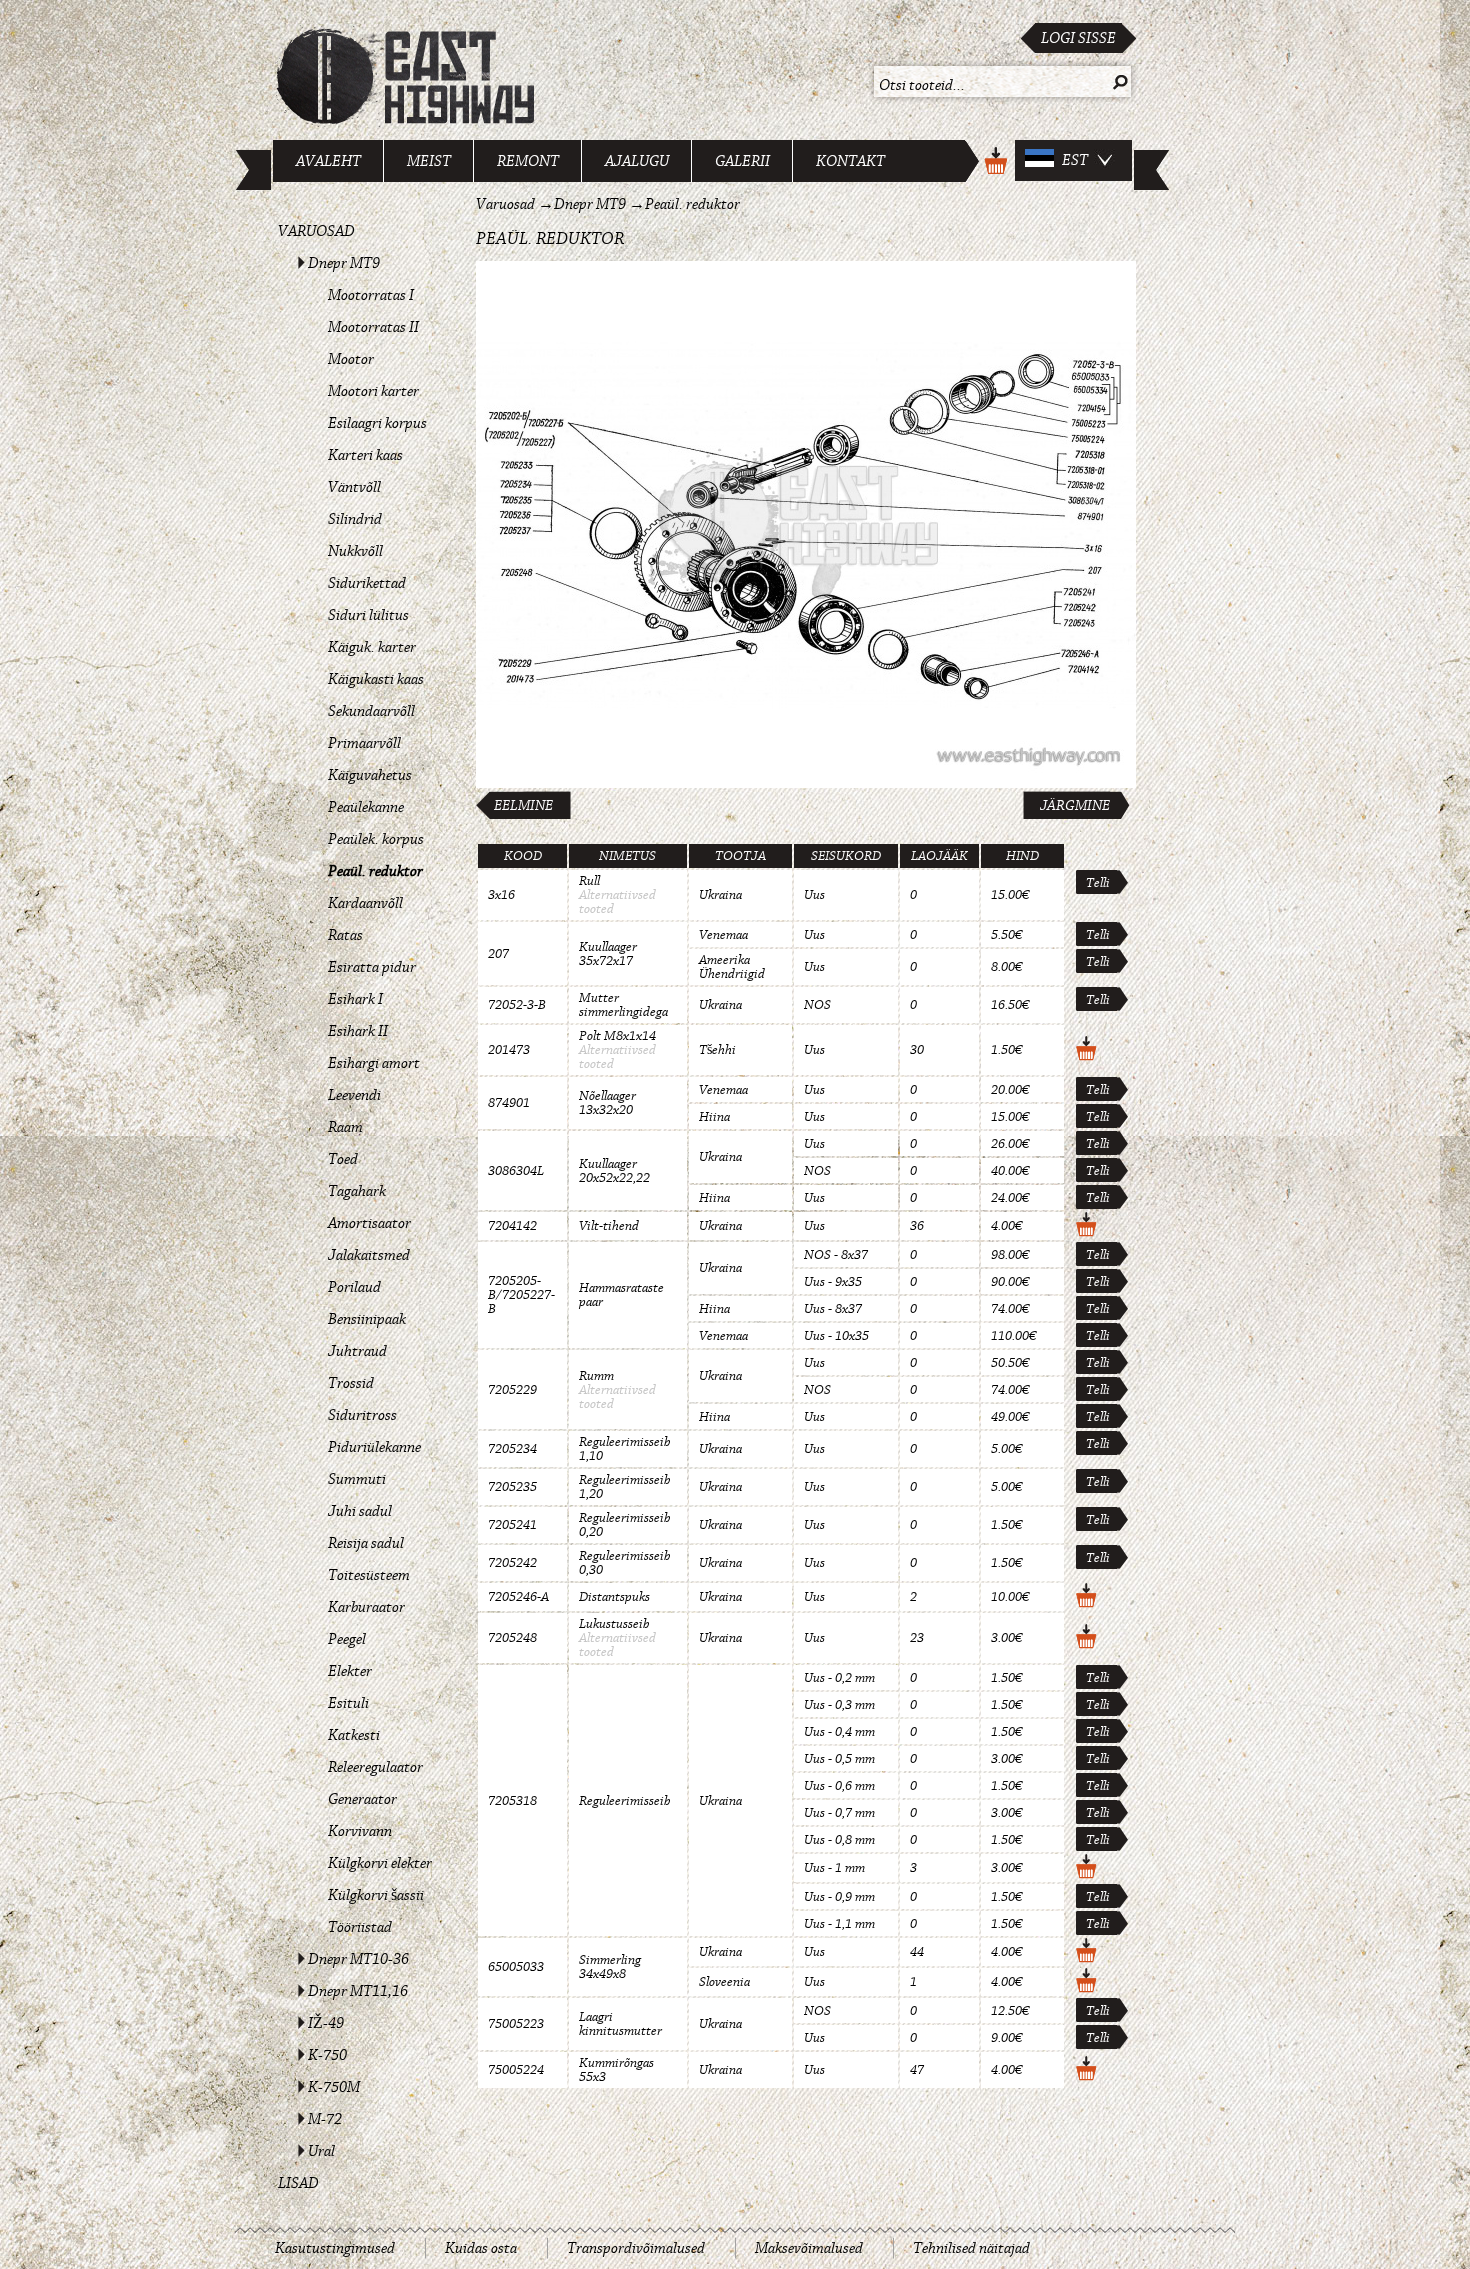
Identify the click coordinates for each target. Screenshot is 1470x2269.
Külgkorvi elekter (380, 1863)
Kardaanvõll (365, 903)
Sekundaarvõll (371, 711)
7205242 (512, 1563)
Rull (589, 881)
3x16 (501, 895)
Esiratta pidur (372, 967)
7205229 (512, 1390)
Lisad (298, 2183)
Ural (321, 2151)
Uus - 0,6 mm (839, 1786)
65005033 (516, 1967)
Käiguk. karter (372, 647)
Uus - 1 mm (834, 1868)
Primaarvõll (364, 743)
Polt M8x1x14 (617, 1036)
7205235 (512, 1487)
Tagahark (357, 1191)
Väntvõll (354, 487)
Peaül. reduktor (375, 871)
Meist (429, 161)
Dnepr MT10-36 (358, 1959)
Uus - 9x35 (833, 1282)
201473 (509, 1050)
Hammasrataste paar (621, 1295)
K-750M (334, 2087)
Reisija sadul (366, 1543)
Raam (345, 1127)
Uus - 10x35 (836, 1336)
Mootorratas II (373, 327)
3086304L (516, 1171)
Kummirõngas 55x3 (616, 2070)
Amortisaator (369, 1223)
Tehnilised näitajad (971, 2248)
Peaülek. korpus (376, 839)
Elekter (350, 1671)
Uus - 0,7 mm (839, 1813)
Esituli (348, 1703)
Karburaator (366, 1607)
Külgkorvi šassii (376, 1895)
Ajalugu (637, 161)
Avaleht (328, 161)
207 (498, 954)
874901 (509, 1103)
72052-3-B (517, 1005)
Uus (814, 895)
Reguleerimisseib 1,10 (625, 1449)
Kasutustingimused (335, 2248)
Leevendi (354, 1095)
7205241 (512, 1525)
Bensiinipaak (367, 1319)
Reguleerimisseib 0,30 (625, 1563)
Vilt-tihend (609, 1226)
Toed (343, 1159)
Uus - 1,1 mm (839, 1924)
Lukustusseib (614, 1624)
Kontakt (850, 161)
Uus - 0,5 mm (839, 1759)
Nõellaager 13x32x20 (607, 1103)
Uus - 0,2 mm (839, 1678)
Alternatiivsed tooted (617, 902)
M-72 (325, 2119)
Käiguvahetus (370, 775)
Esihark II (358, 1031)
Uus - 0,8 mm (839, 1840)
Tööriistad (360, 1927)
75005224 (516, 2070)
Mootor (351, 359)
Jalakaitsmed (369, 1255)
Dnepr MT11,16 (358, 1991)
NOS (817, 1005)
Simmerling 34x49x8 (610, 1967)
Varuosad (316, 231)
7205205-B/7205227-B (521, 1295)
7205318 (512, 1801)
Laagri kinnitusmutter (620, 2024)
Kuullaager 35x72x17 (608, 954)
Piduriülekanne (374, 1447)
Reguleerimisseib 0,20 (625, 1525)
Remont (528, 161)
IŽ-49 (326, 2023)
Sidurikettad (367, 583)
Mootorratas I (371, 295)
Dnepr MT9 (344, 263)
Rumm (596, 1376)
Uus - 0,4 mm (839, 1732)
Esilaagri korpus (377, 423)
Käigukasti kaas (376, 679)
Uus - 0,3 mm (839, 1705)
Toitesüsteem (369, 1575)
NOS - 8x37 (836, 1255)
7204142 (512, 1226)
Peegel (347, 1639)
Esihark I (355, 999)
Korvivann (360, 1831)
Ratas (345, 935)
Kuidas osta (481, 2248)
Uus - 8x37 (833, 1309)
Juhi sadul (360, 1511)
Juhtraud (357, 1351)
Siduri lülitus (368, 615)
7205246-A (518, 1597)
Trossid (351, 1383)
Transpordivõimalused (636, 2248)
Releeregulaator (375, 1767)
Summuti (357, 1479)
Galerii (742, 161)
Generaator (362, 1799)
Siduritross (362, 1415)
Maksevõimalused (809, 2248)
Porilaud (354, 1287)
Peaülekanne (366, 807)
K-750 (327, 2055)
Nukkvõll (355, 551)
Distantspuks (614, 1597)
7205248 (512, 1638)
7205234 (512, 1449)
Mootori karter (373, 391)
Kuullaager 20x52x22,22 (614, 1171)
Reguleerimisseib (625, 1801)
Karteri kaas (365, 455)
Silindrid (355, 519)
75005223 (516, 2024)
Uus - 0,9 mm (839, 1897)
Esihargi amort (374, 1063)
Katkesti (354, 1735)
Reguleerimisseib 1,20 (625, 1487)
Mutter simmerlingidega (623, 1005)
